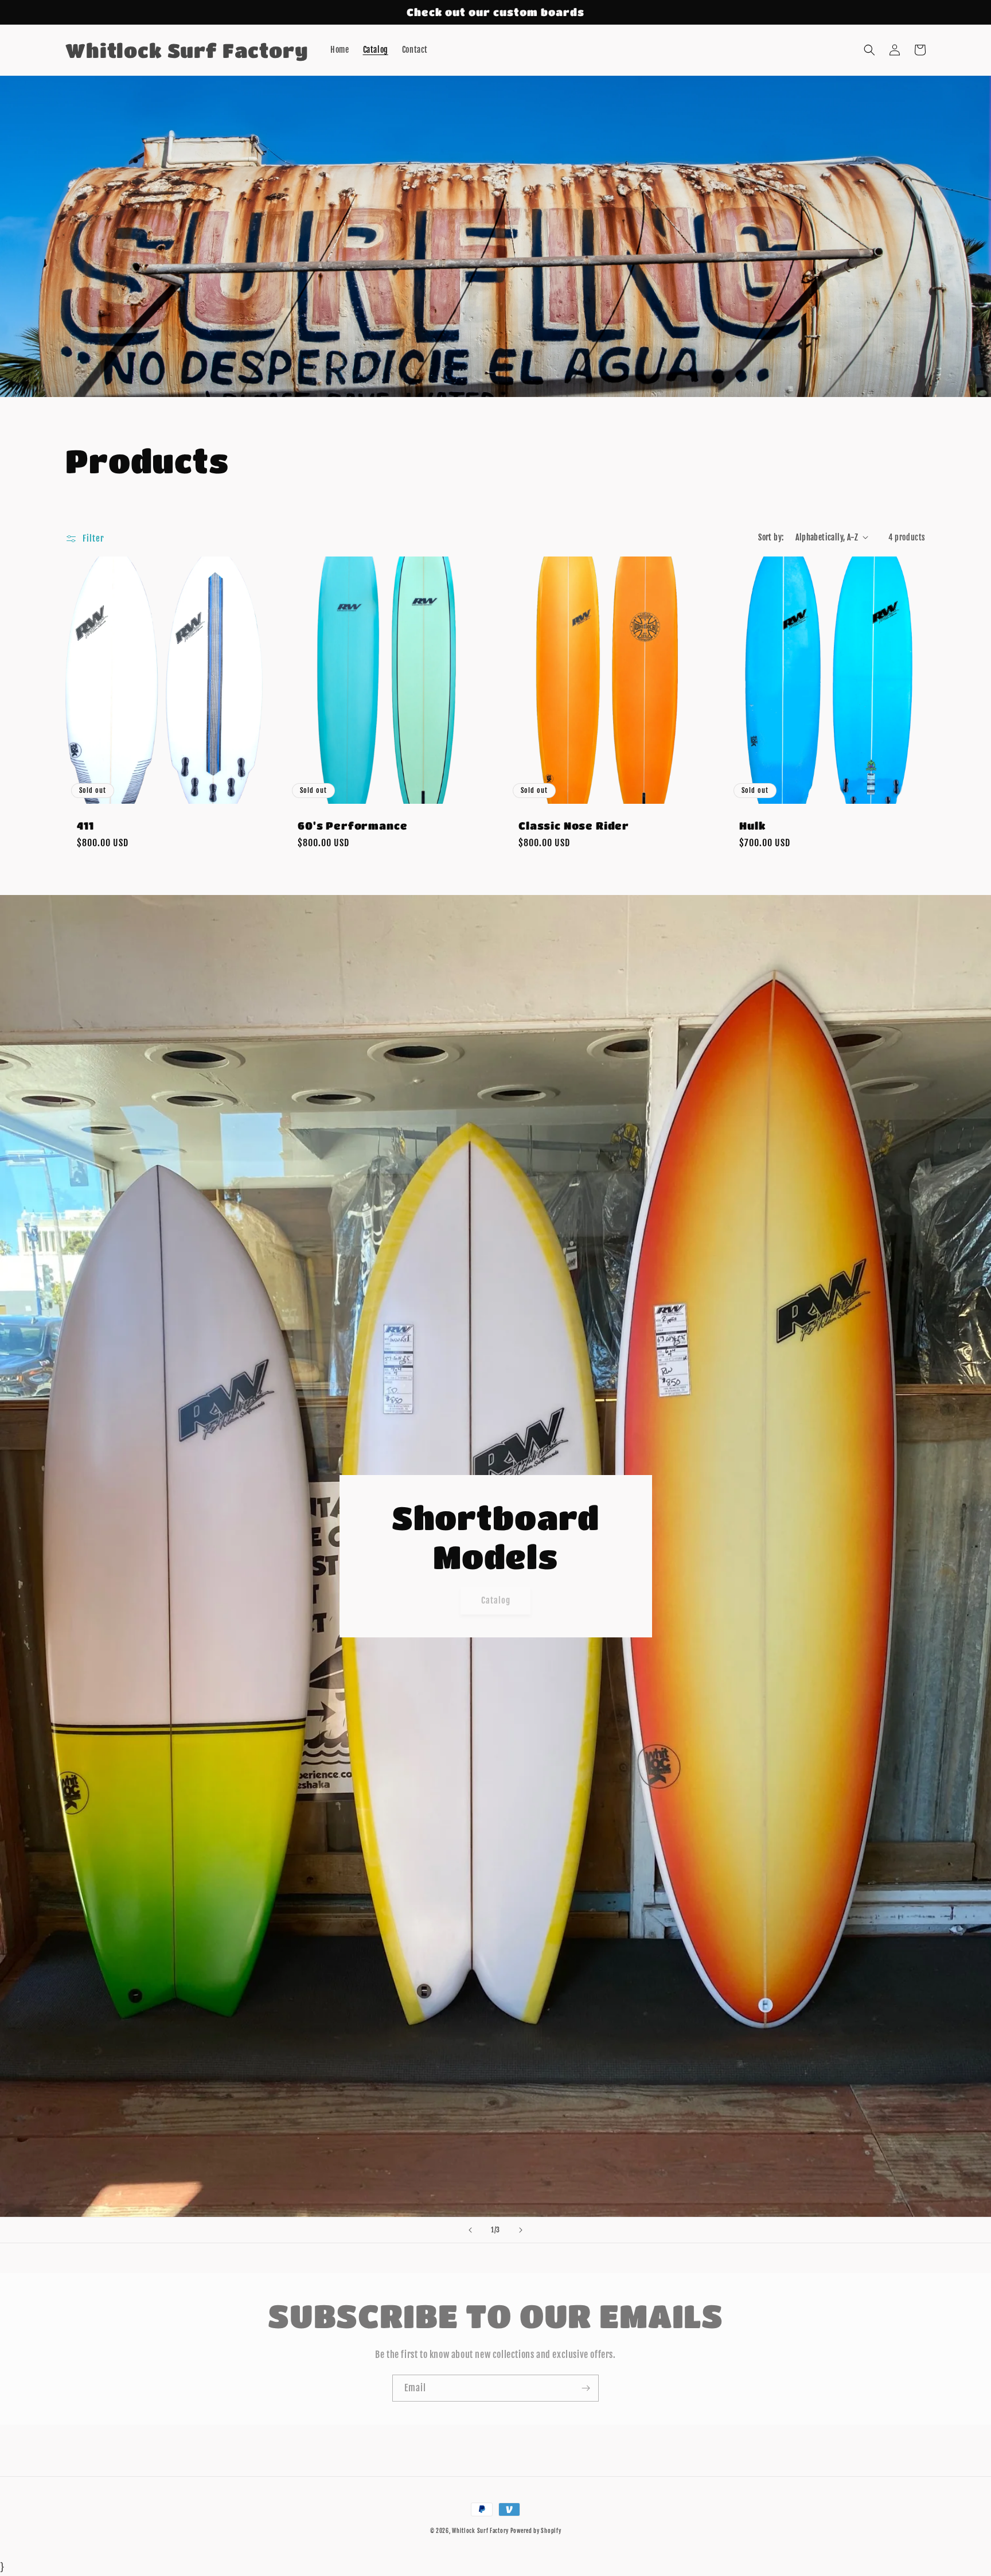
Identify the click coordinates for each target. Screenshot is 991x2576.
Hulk (752, 825)
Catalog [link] (496, 1600)
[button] (869, 50)
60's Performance (352, 825)
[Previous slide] (470, 2230)
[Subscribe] (586, 2388)
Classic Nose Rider (574, 825)
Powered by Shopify (536, 2531)
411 (85, 825)
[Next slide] (521, 2230)
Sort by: (771, 537)
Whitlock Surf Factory (481, 2531)
